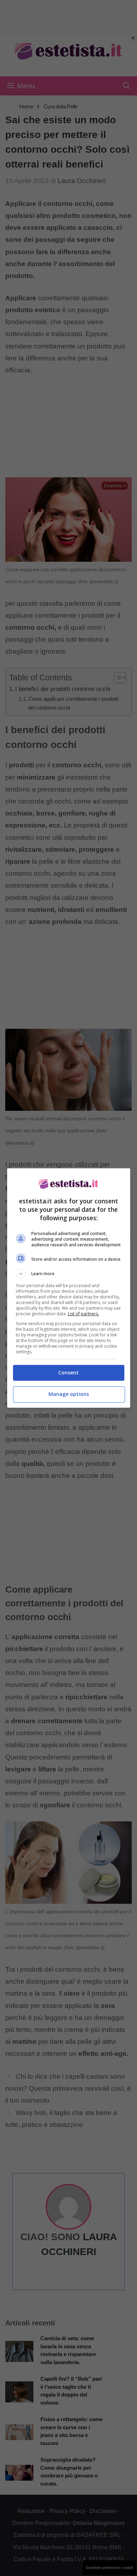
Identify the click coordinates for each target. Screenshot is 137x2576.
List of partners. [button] (83, 1314)
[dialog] (69, 1288)
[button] (69, 1274)
